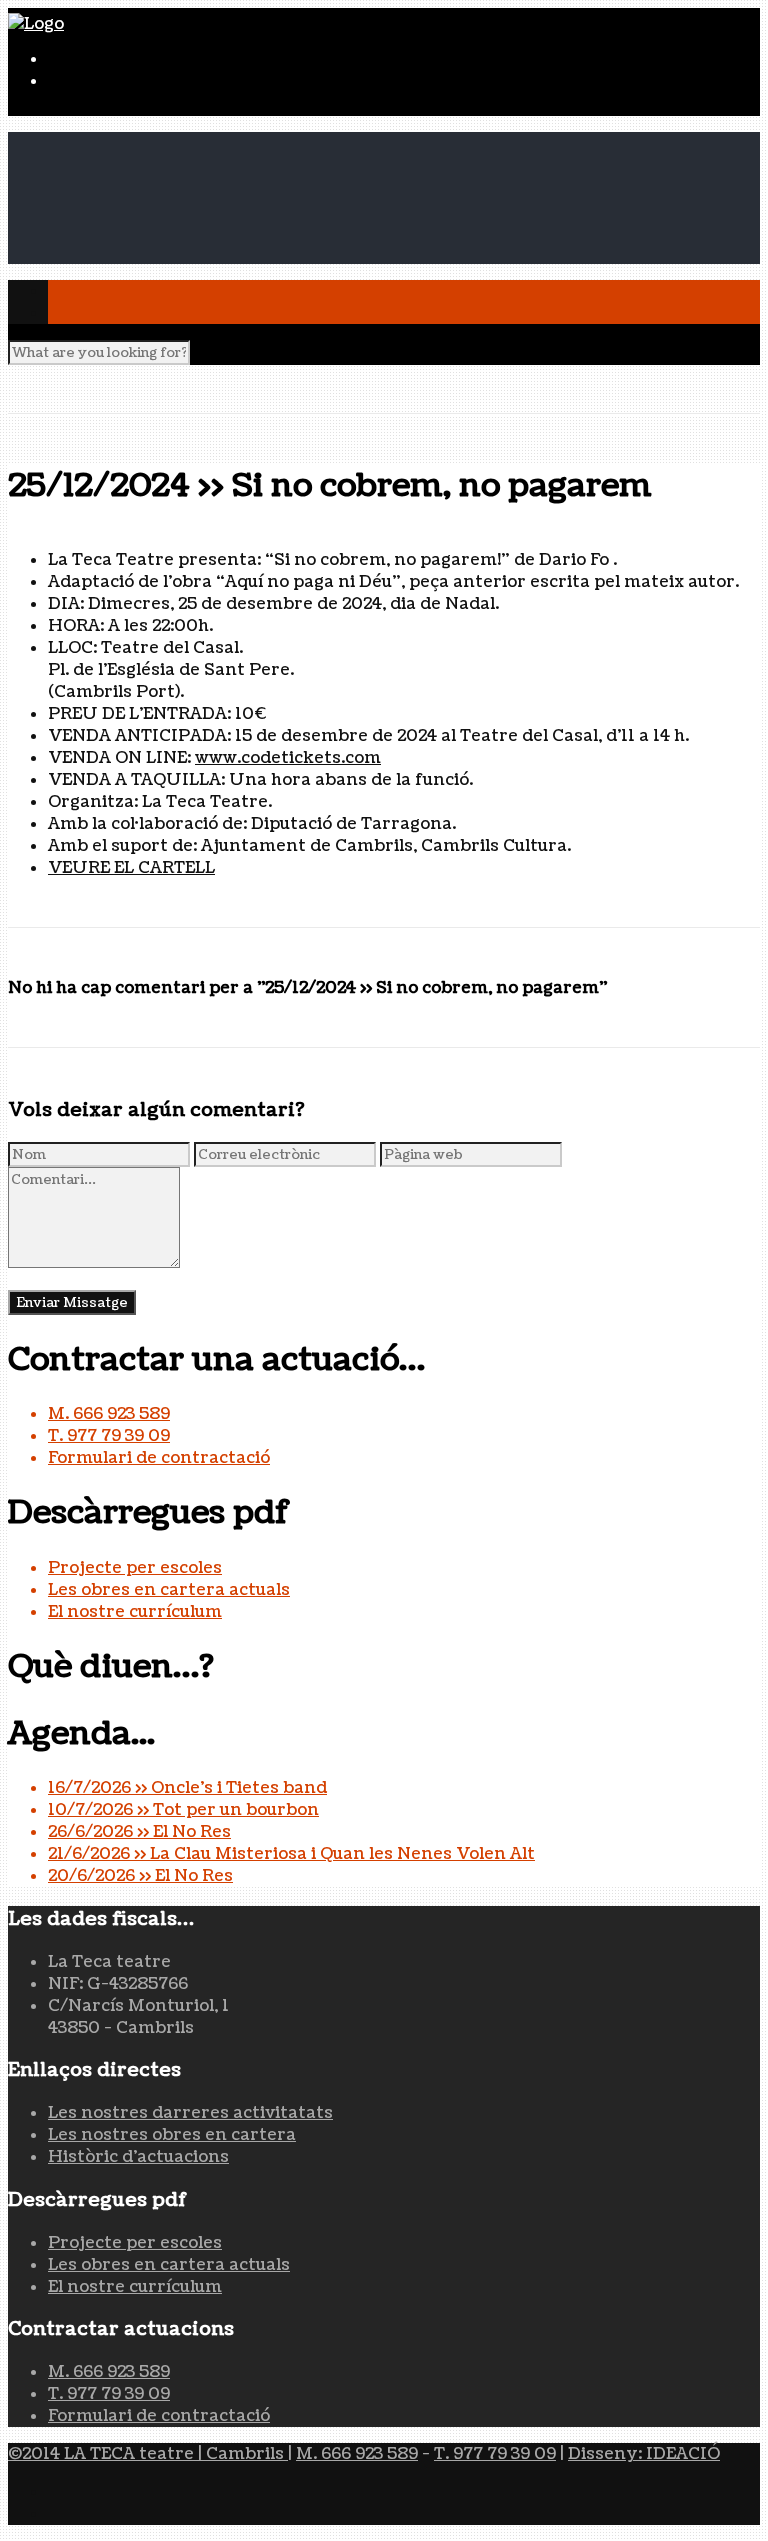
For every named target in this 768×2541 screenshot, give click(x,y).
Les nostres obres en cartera (172, 2135)
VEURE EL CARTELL (131, 868)
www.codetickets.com (288, 758)
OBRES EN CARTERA (133, 187)
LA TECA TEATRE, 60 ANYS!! (164, 143)
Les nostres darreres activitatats (190, 2113)
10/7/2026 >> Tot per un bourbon (183, 1810)
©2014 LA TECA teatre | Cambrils (148, 2454)
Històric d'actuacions (138, 2157)
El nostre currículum (135, 1612)
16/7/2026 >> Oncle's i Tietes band (187, 1788)
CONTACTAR (101, 253)
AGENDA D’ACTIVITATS (149, 209)
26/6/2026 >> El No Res (139, 1832)
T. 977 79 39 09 (109, 1436)
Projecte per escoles (135, 1568)
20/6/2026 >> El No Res (140, 1876)
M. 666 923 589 (109, 1414)
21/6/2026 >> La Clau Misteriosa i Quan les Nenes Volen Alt (291, 1854)
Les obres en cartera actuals (169, 1590)
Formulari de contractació (159, 1458)
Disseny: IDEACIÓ (644, 2454)
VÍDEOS (82, 231)
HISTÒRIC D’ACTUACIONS (162, 165)
